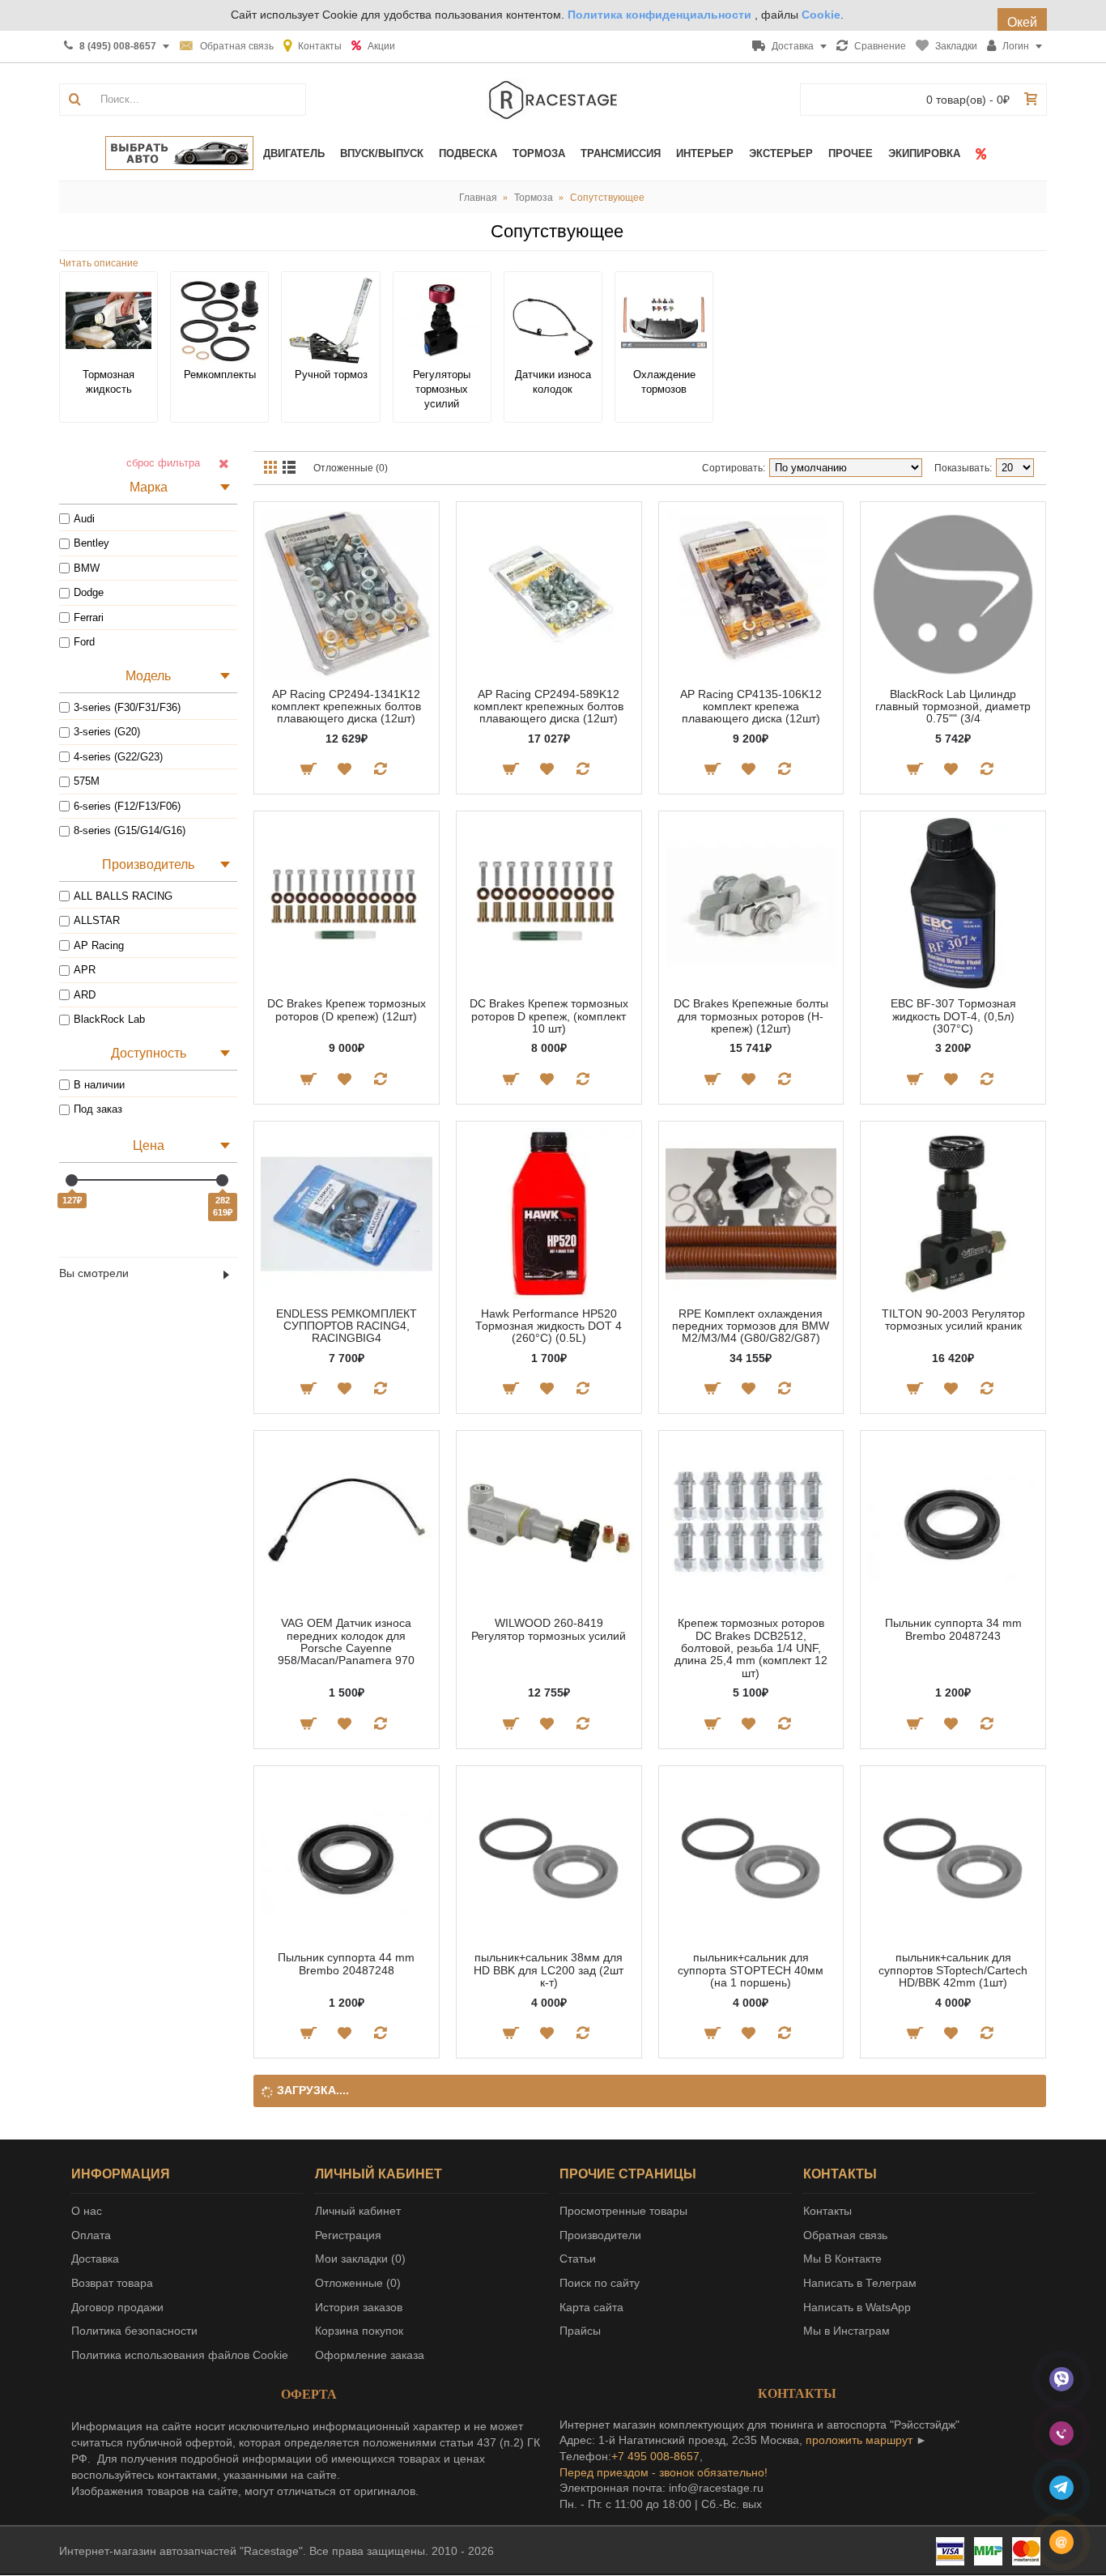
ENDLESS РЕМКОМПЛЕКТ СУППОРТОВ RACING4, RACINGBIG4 (347, 1326)
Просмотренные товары (623, 2211)
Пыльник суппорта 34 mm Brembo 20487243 (953, 1629)
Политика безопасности (134, 2331)
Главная (478, 198)
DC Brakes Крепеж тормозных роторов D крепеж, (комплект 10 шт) (549, 1016)
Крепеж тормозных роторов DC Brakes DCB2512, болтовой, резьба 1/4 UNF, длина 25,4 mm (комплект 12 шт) (751, 1648)
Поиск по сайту (600, 2283)
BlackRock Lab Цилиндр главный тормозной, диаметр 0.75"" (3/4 (953, 707)
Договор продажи (117, 2307)
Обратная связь (845, 2235)
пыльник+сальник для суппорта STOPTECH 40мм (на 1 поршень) (751, 1970)
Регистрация (348, 2235)
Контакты (827, 2211)
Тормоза (534, 198)
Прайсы (580, 2331)
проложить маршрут (859, 2440)
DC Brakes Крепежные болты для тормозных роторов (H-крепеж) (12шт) (751, 1016)
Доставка (95, 2259)
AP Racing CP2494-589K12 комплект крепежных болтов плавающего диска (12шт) (549, 707)
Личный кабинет (358, 2211)
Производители (600, 2235)
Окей (1022, 22)
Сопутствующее (607, 198)
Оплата (91, 2235)
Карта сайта (591, 2307)
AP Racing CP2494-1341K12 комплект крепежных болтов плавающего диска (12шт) (346, 707)
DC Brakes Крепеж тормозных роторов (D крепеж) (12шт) (347, 1009)
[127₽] (72, 1180)
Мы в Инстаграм (847, 2331)
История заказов (359, 2307)
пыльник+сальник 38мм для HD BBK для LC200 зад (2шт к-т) (549, 1970)
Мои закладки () (360, 2259)
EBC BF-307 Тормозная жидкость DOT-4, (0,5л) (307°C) (953, 1016)
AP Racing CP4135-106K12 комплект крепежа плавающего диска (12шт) (751, 707)
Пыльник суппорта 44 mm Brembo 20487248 (346, 1963)
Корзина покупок (359, 2331)
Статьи (578, 2259)
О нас (87, 2211)
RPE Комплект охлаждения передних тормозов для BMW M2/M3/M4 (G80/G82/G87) (751, 1326)
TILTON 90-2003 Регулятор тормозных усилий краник (953, 1320)
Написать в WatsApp (857, 2307)
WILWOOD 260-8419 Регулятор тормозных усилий (549, 1629)
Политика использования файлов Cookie (180, 2355)
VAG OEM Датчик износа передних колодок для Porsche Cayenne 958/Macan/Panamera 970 (346, 1641)
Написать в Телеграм (860, 2283)
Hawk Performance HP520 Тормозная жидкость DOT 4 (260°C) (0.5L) (549, 1326)
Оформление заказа (370, 2355)
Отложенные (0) (351, 468)
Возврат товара (112, 2283)
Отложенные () (358, 2283)
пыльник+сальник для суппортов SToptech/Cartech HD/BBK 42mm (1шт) (953, 1970)
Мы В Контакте (842, 2259)
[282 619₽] (222, 1180)
